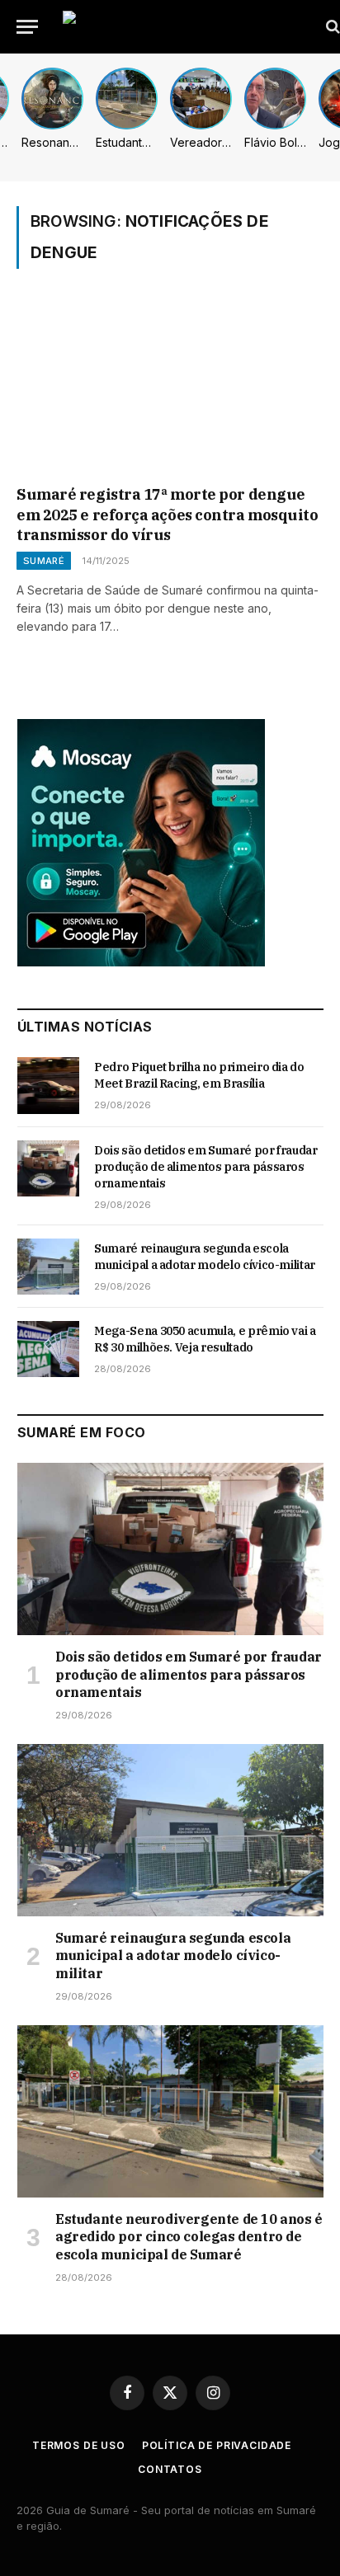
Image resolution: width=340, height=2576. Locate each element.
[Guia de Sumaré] (187, 27)
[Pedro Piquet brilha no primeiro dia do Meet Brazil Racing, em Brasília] (48, 1085)
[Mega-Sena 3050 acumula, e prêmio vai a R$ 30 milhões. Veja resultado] (48, 1349)
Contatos (170, 2469)
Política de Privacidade (217, 2445)
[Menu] (27, 27)
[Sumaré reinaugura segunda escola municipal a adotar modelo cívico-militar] (48, 1267)
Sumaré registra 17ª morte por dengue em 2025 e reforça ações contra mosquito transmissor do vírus (167, 515)
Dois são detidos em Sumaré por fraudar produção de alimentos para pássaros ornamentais (206, 1167)
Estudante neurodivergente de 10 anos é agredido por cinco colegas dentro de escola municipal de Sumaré (189, 2237)
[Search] (331, 27)
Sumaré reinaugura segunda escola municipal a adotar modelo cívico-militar (173, 1956)
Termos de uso (79, 2445)
